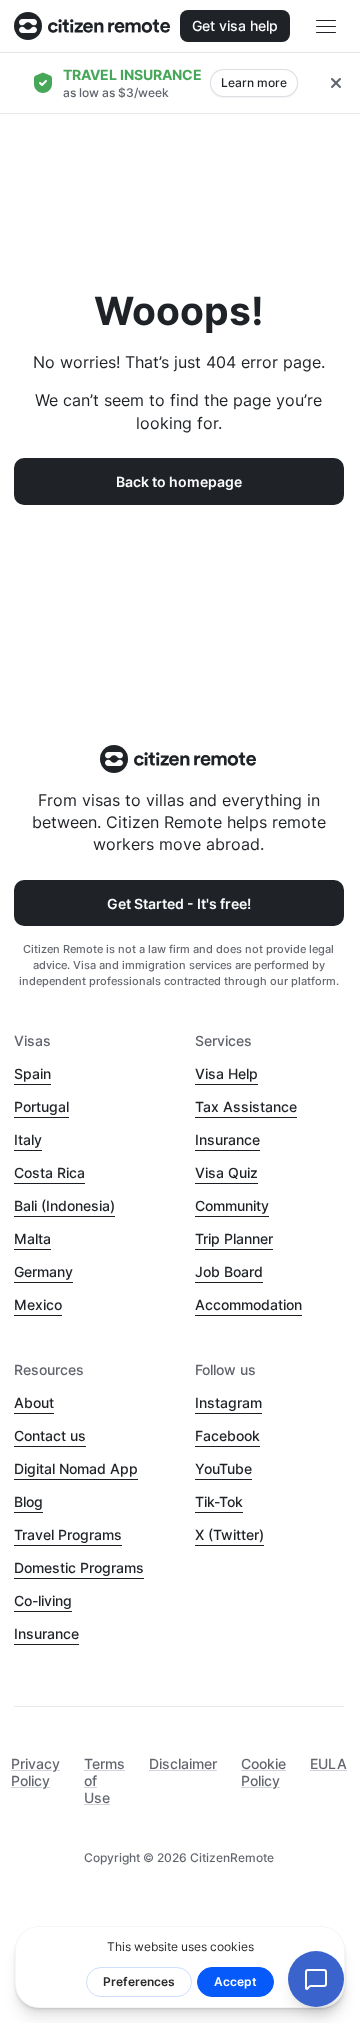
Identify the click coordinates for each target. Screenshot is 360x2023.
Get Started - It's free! (179, 903)
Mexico (38, 1304)
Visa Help (226, 1073)
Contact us (50, 1435)
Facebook (227, 1435)
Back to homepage (179, 481)
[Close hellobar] (336, 83)
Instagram (228, 1402)
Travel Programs (68, 1534)
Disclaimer (183, 1763)
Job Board (229, 1271)
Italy (28, 1139)
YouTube (223, 1468)
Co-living (43, 1600)
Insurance (227, 1139)
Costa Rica (49, 1172)
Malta (32, 1238)
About (34, 1402)
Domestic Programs (79, 1567)
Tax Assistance (246, 1106)
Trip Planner (234, 1238)
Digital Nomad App (76, 1468)
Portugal (41, 1106)
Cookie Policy (263, 1772)
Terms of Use (104, 1780)
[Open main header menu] (326, 26)
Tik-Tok (219, 1501)
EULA (328, 1763)
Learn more (254, 82)
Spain (32, 1073)
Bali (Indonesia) (64, 1205)
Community (232, 1205)
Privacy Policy (35, 1772)
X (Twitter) (229, 1534)
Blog (28, 1501)
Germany (43, 1271)
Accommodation (248, 1304)
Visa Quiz (226, 1172)
